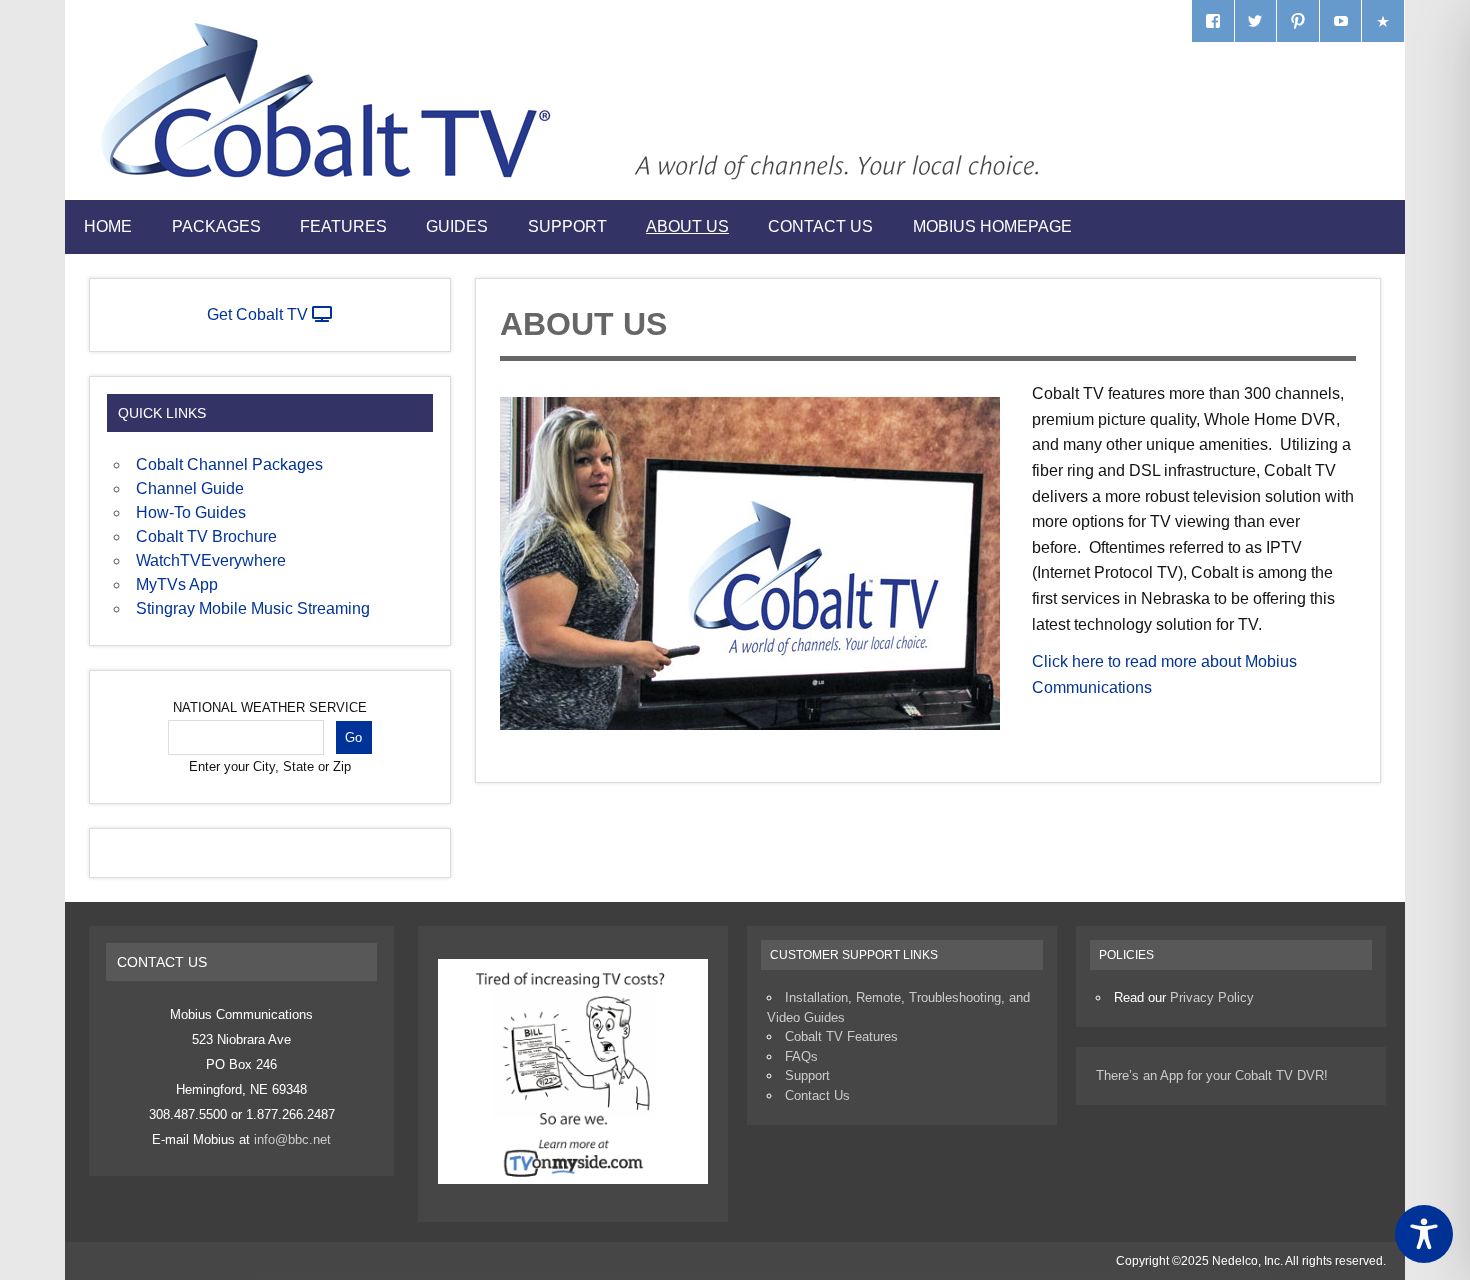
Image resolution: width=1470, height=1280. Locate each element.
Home (108, 226)
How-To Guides (191, 512)
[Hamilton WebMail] (1383, 21)
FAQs (801, 1056)
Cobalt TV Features (841, 1036)
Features (343, 226)
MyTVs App (177, 584)
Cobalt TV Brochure (206, 536)
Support (567, 226)
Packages (216, 226)
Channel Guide (190, 488)
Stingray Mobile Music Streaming (253, 608)
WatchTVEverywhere (211, 560)
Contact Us (820, 226)
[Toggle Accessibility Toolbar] (1424, 1234)
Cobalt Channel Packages (229, 464)
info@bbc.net (292, 1139)
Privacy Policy (1212, 997)
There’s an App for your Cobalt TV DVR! (1212, 1075)
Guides (457, 226)
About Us (687, 226)
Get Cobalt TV (259, 314)
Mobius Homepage (992, 226)
